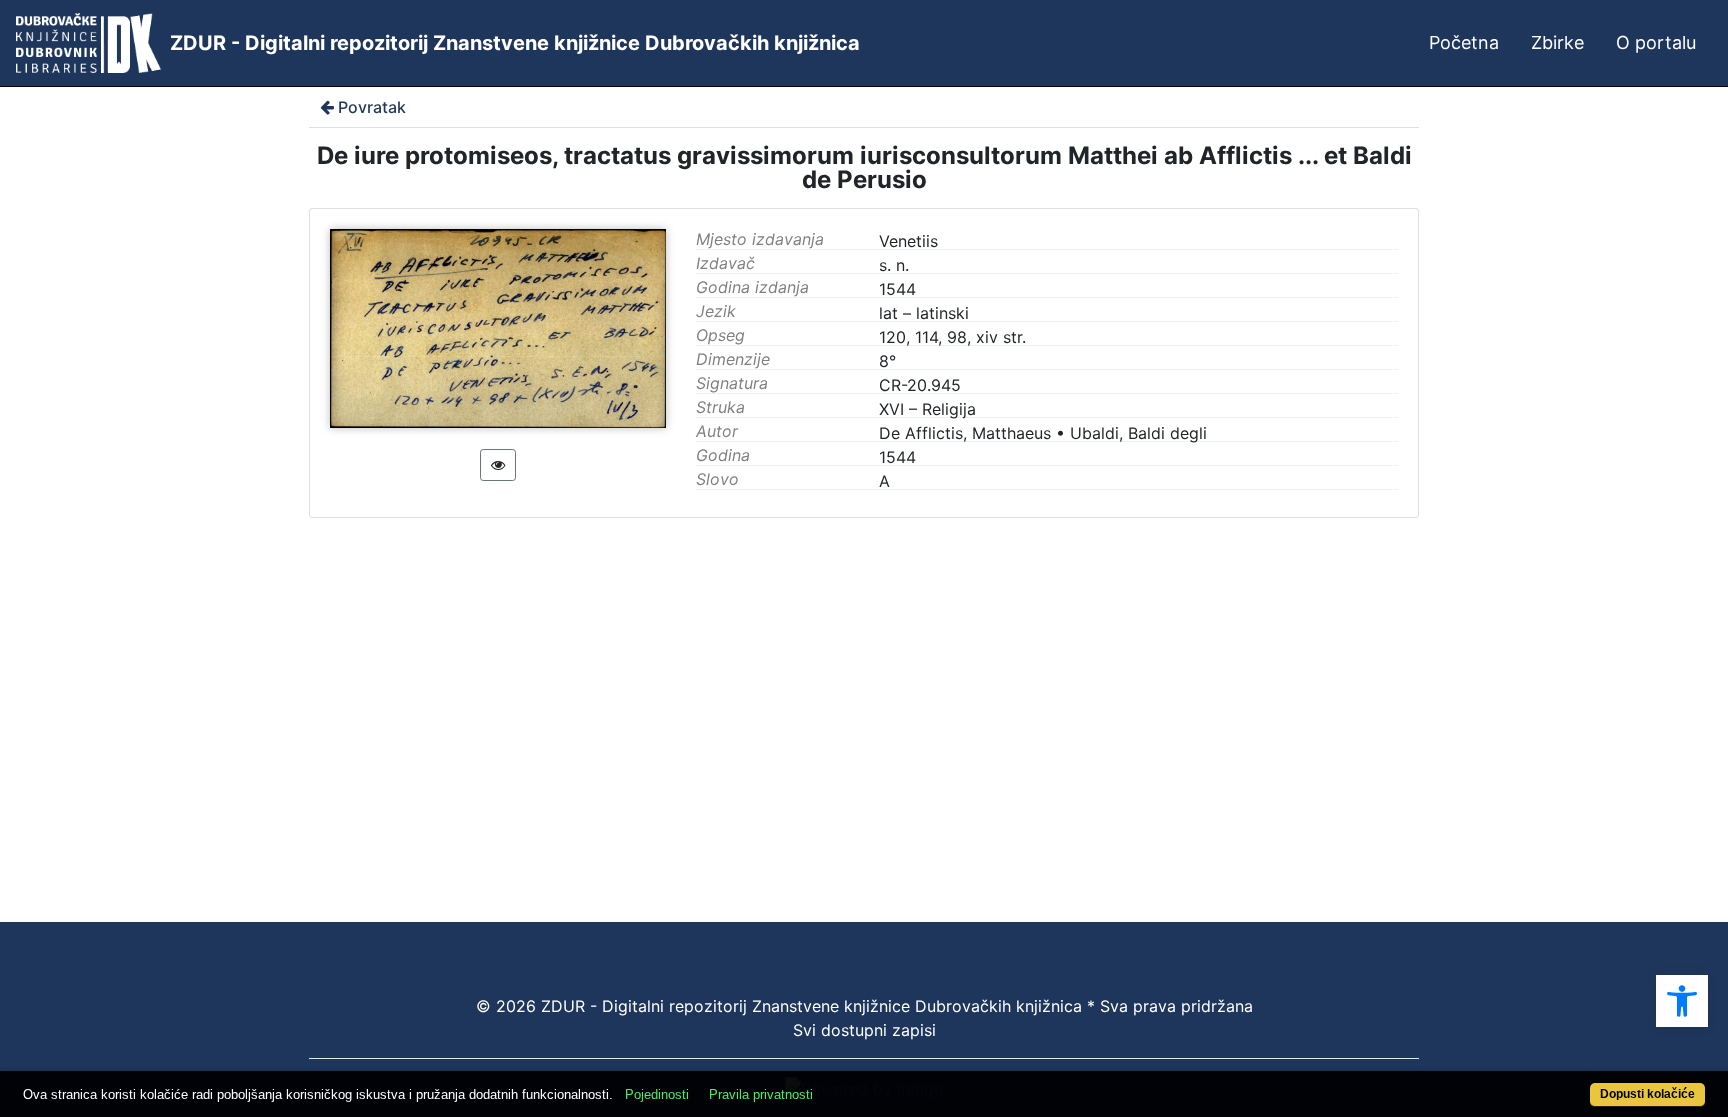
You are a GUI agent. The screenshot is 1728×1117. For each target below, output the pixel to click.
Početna (1464, 42)
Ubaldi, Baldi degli (1138, 433)
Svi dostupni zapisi (864, 1030)
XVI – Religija (927, 409)
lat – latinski (924, 313)
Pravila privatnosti (761, 1094)
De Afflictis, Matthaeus (965, 433)
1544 (897, 457)
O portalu (1656, 42)
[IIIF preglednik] (498, 465)
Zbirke (1557, 42)
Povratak (372, 107)
